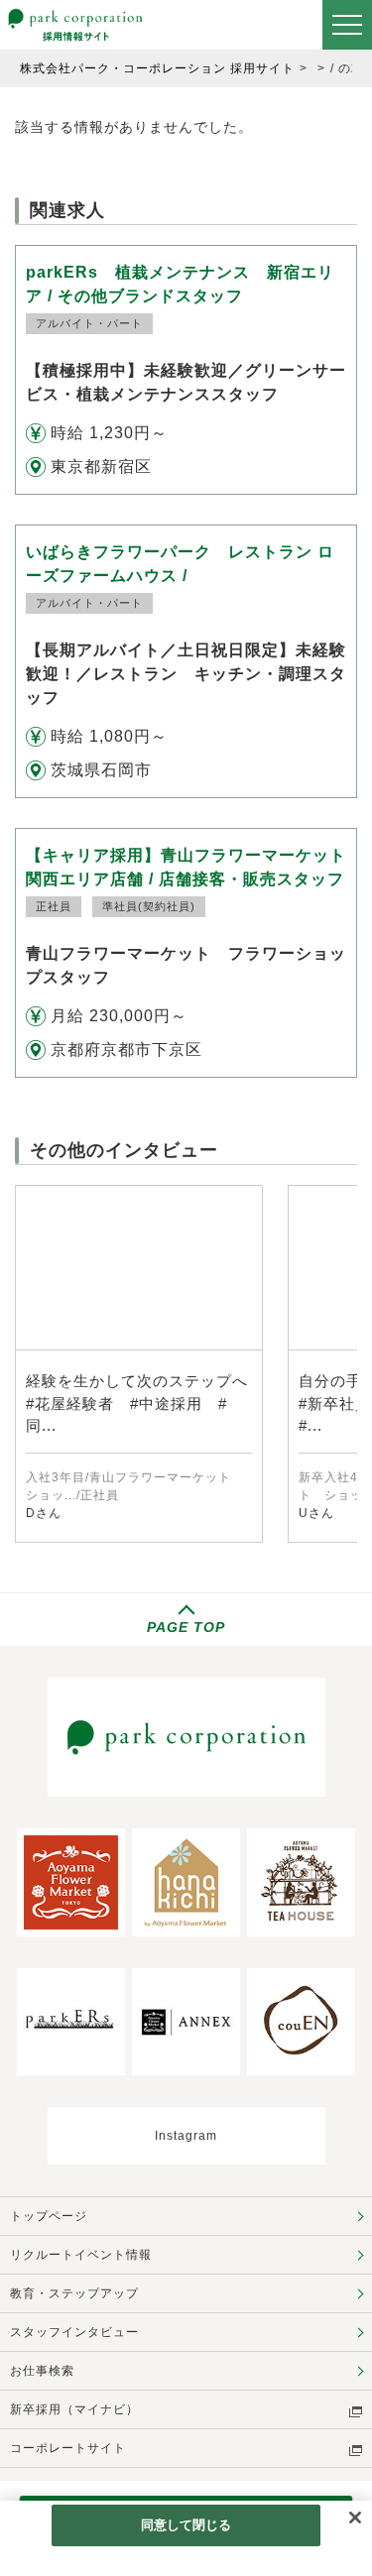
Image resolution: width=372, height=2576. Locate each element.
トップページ (49, 2216)
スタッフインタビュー (74, 2332)
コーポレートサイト (68, 2448)
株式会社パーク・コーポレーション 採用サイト (157, 68)
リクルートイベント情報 (81, 2255)
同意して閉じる (186, 2525)
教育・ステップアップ (74, 2293)
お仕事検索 (42, 2371)
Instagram (186, 2136)
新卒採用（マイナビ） (74, 2409)
